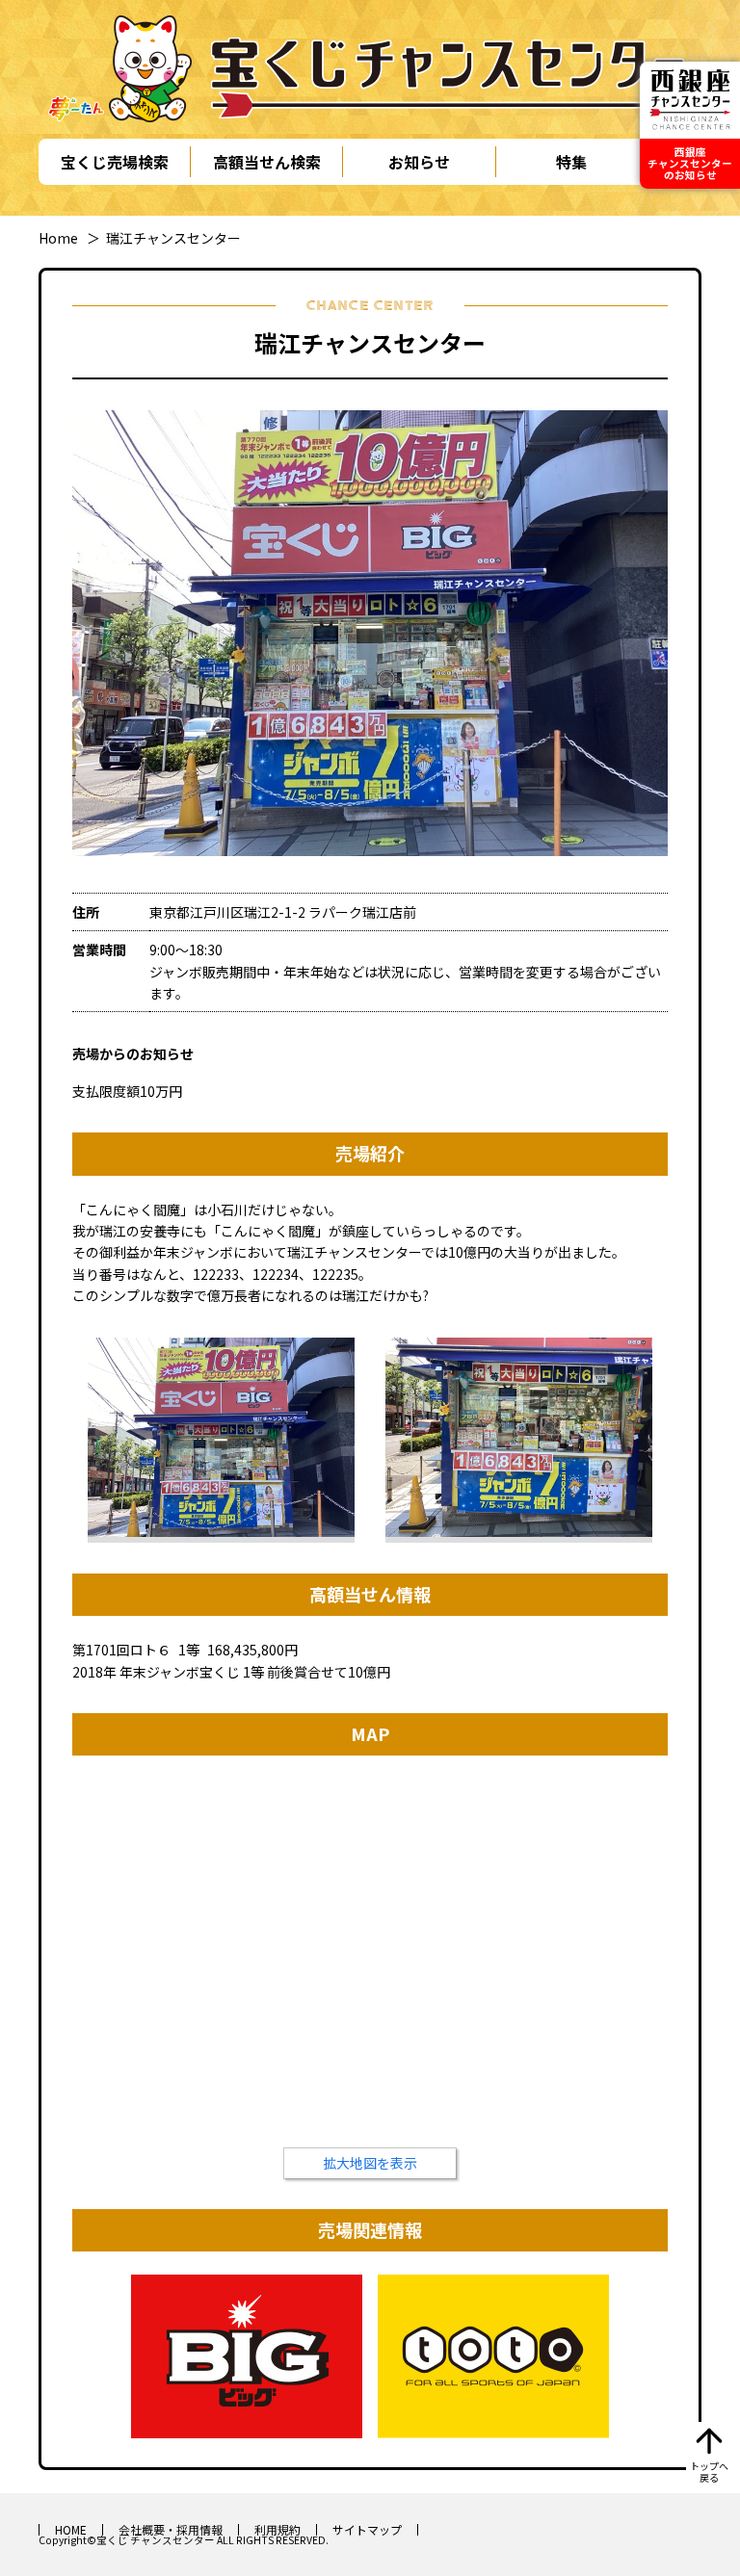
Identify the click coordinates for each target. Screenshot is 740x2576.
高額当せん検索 (267, 162)
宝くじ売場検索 (115, 162)
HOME (71, 2529)
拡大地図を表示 (370, 2163)
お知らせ (419, 162)
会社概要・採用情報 (171, 2529)
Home (58, 238)
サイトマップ (367, 2529)
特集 (571, 162)
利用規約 (277, 2529)
